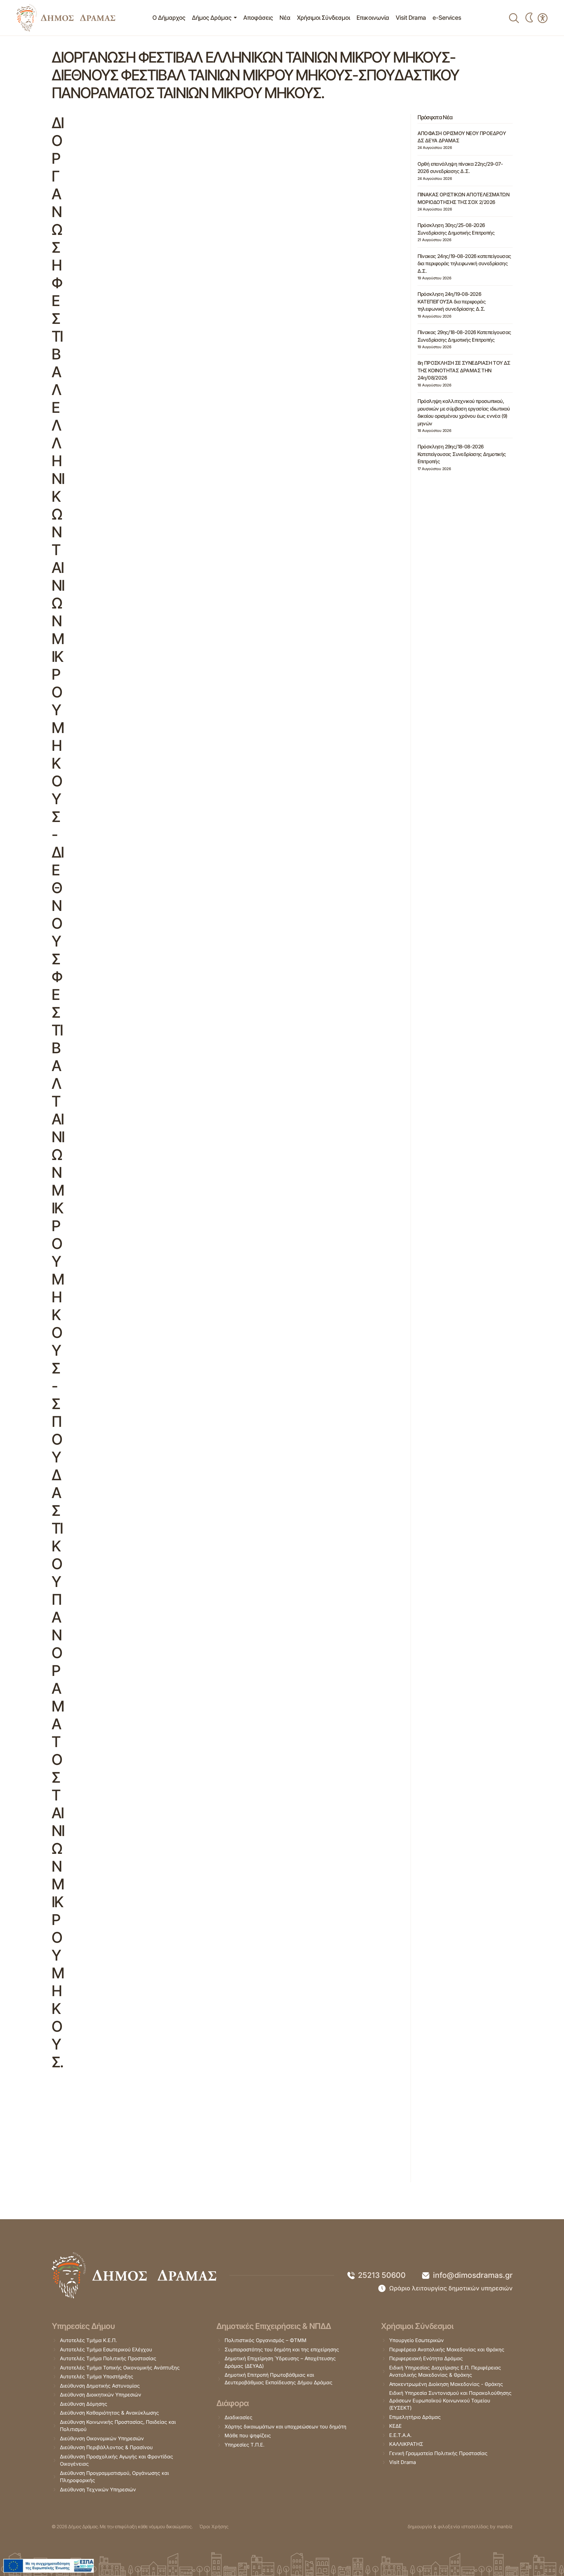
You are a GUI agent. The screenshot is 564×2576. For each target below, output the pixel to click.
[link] (66, 18)
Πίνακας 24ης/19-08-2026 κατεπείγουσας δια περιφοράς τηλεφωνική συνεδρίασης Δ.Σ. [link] (464, 264)
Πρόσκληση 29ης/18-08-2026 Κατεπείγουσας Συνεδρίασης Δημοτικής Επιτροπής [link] (462, 454)
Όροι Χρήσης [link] (214, 2526)
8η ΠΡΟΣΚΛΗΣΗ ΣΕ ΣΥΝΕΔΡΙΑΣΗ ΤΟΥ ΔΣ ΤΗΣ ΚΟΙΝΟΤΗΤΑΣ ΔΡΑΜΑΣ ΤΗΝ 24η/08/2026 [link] (464, 370)
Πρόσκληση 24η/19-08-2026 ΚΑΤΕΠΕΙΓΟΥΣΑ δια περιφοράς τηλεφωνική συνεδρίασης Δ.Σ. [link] (452, 301)
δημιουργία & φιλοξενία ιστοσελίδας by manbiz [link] (460, 2526)
